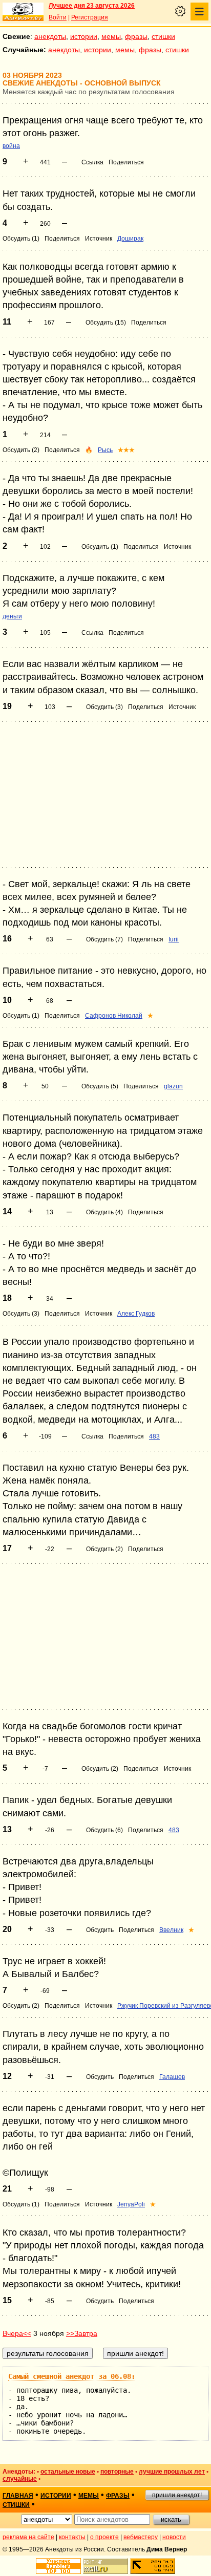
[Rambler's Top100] (58, 2566)
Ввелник (171, 1930)
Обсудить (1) (21, 239)
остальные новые (68, 2472)
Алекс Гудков (136, 1314)
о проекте (104, 2537)
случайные (20, 2479)
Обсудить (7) (104, 939)
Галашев (172, 2077)
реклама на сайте (28, 2537)
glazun (173, 1086)
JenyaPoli (131, 2204)
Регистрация (90, 17)
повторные (117, 2472)
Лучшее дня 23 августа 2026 (92, 6)
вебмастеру (141, 2537)
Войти (58, 17)
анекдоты (50, 36)
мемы (111, 36)
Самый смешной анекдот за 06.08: (72, 2376)
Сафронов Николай (114, 1016)
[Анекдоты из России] (23, 12)
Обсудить (100, 1930)
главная (18, 2496)
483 (154, 1436)
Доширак (130, 239)
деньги (12, 616)
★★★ (126, 450)
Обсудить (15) (106, 323)
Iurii (174, 939)
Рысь (105, 450)
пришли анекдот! (177, 2495)
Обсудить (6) (104, 1830)
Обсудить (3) (104, 707)
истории (84, 36)
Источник (99, 239)
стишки (163, 36)
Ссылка (92, 162)
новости (174, 2537)
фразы (136, 36)
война (11, 146)
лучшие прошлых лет (172, 2472)
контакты (72, 2537)
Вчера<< (17, 2333)
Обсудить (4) (104, 1212)
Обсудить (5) (100, 1086)
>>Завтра (82, 2333)
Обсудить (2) (21, 450)
